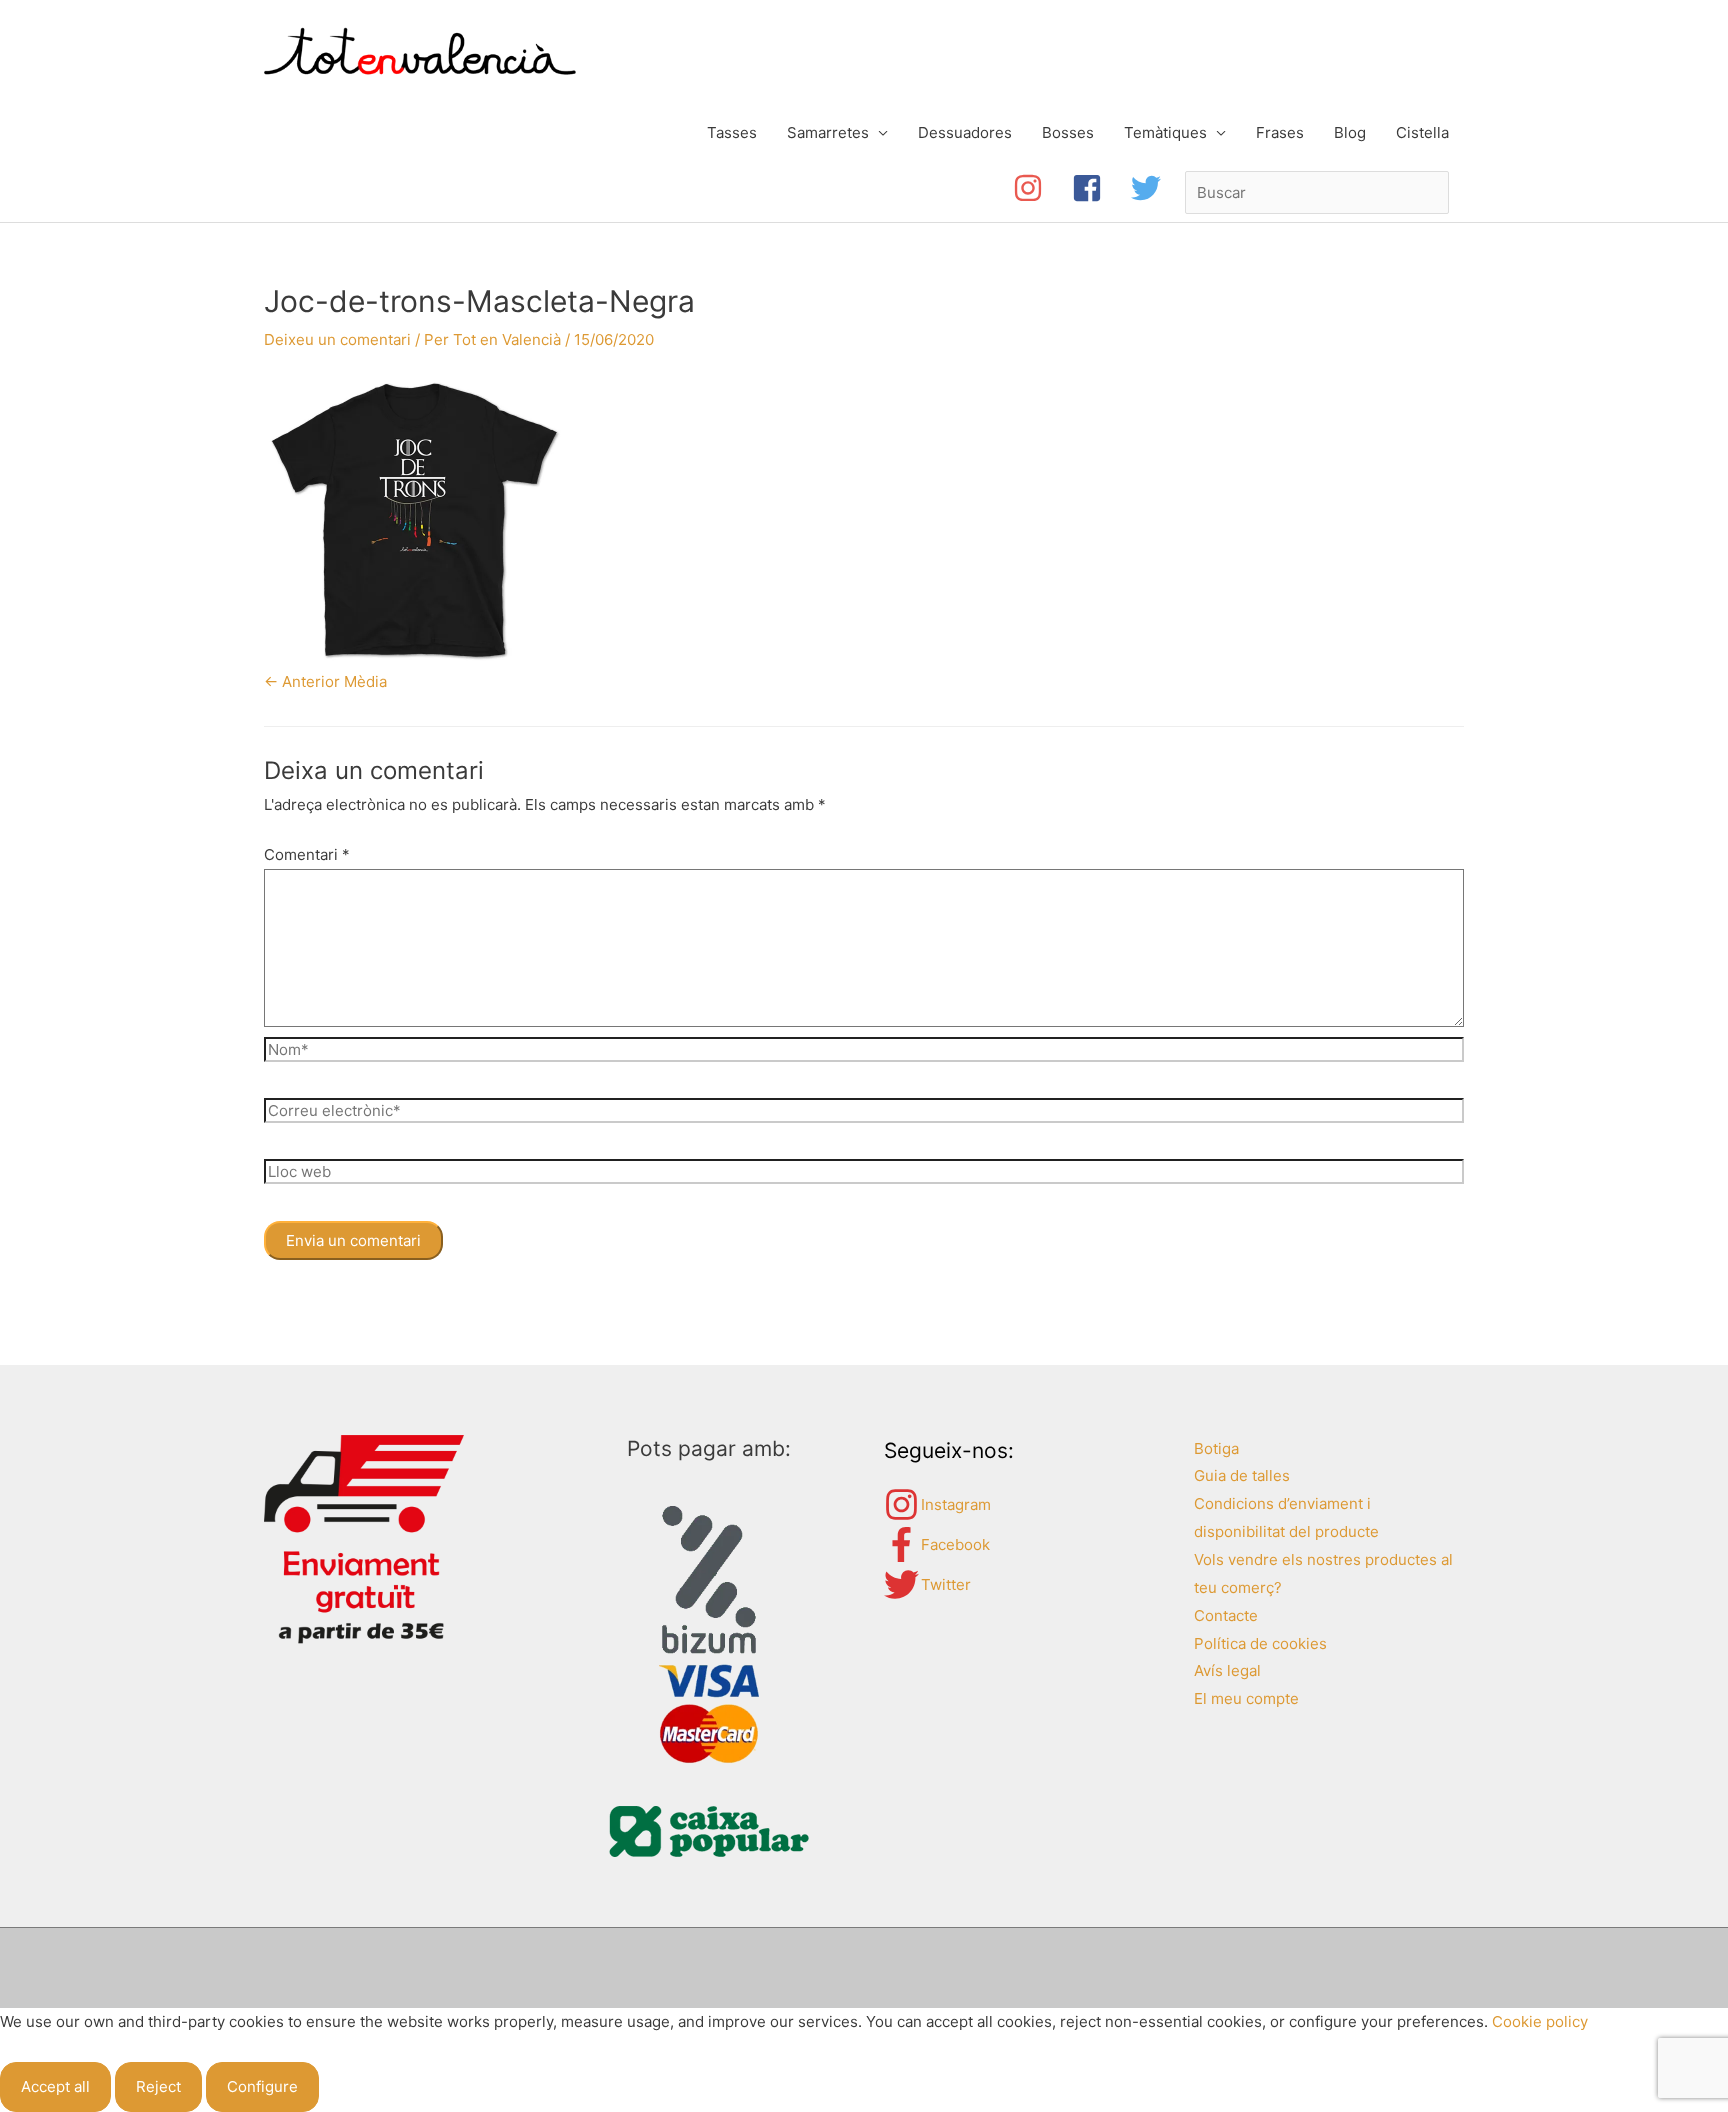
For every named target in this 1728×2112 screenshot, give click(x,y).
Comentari (307, 854)
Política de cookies (1260, 1643)
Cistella (1422, 132)
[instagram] (1042, 188)
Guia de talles (1242, 1475)
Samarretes (828, 132)
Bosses (1068, 132)
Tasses (732, 132)
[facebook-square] (1101, 188)
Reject (158, 2086)
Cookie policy (1540, 2021)
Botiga (1216, 1448)
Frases (1280, 132)
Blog (1350, 132)
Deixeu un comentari (337, 339)
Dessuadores (965, 132)
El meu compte (1246, 1698)
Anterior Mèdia (325, 681)
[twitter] (1150, 188)
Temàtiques (1165, 132)
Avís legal (1227, 1670)
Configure (262, 2086)
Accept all (55, 2086)
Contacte (1226, 1615)
